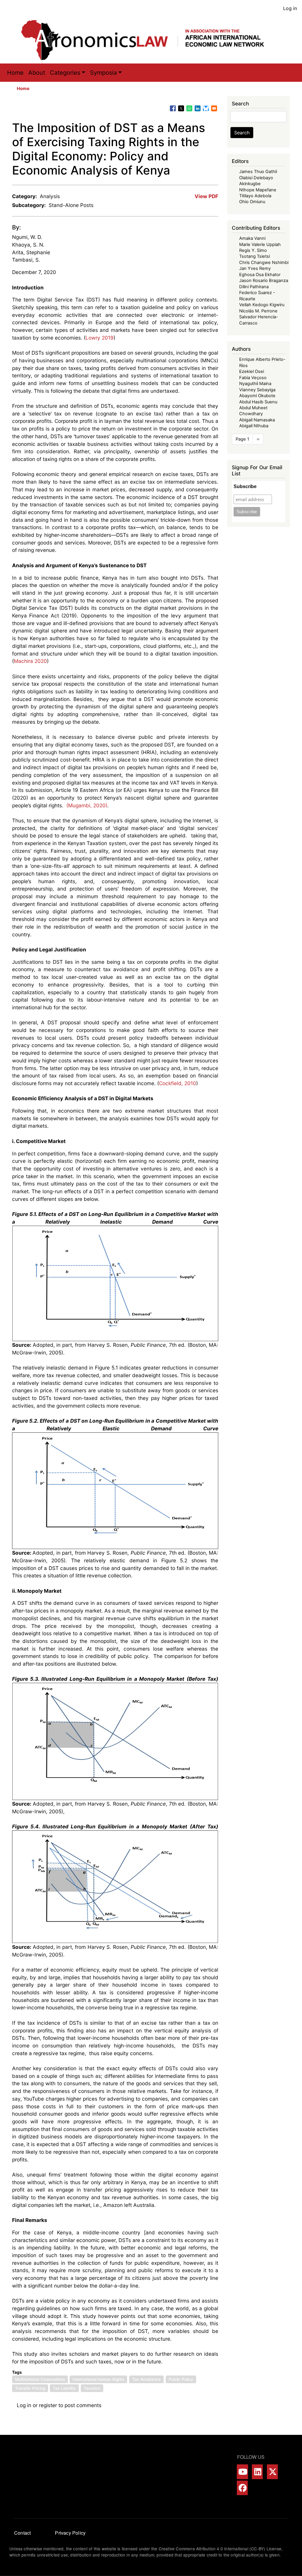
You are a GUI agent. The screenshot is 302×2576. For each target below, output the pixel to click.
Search (242, 133)
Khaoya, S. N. (28, 245)
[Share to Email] (214, 108)
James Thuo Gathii (258, 172)
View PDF (206, 196)
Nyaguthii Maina (255, 384)
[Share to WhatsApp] (189, 108)
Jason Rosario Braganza (264, 281)
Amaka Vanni (252, 238)
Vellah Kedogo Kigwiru (262, 305)
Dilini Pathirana (254, 287)
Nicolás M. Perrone (258, 311)
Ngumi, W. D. (27, 237)
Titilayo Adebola (255, 196)
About (37, 73)
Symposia (103, 73)
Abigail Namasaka (257, 420)
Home (15, 73)
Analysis (50, 196)
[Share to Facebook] (173, 108)
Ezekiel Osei (252, 371)
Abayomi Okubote (257, 396)
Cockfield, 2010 (178, 1083)
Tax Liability (64, 2388)
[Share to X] (181, 108)
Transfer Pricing (30, 2388)
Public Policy (181, 2379)
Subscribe (245, 486)
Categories (65, 73)
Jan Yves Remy (255, 268)
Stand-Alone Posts (71, 205)
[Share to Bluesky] (206, 108)
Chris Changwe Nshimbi (264, 263)
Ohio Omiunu (252, 202)
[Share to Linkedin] (198, 108)
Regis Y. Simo (253, 250)
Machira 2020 (30, 661)
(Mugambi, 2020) (86, 805)
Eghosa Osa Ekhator (260, 275)
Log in (290, 8)
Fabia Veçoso (253, 378)
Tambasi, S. (26, 260)
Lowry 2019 (100, 338)
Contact (22, 2533)
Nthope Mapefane (258, 190)
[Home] (149, 40)
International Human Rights (98, 2379)
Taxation (92, 2388)
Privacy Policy (70, 2533)
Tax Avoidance (146, 2379)
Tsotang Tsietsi (255, 256)
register (48, 2405)
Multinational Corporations (40, 2379)
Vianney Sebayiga (257, 390)
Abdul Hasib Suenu (258, 402)
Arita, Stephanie (31, 252)
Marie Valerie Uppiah (260, 244)
